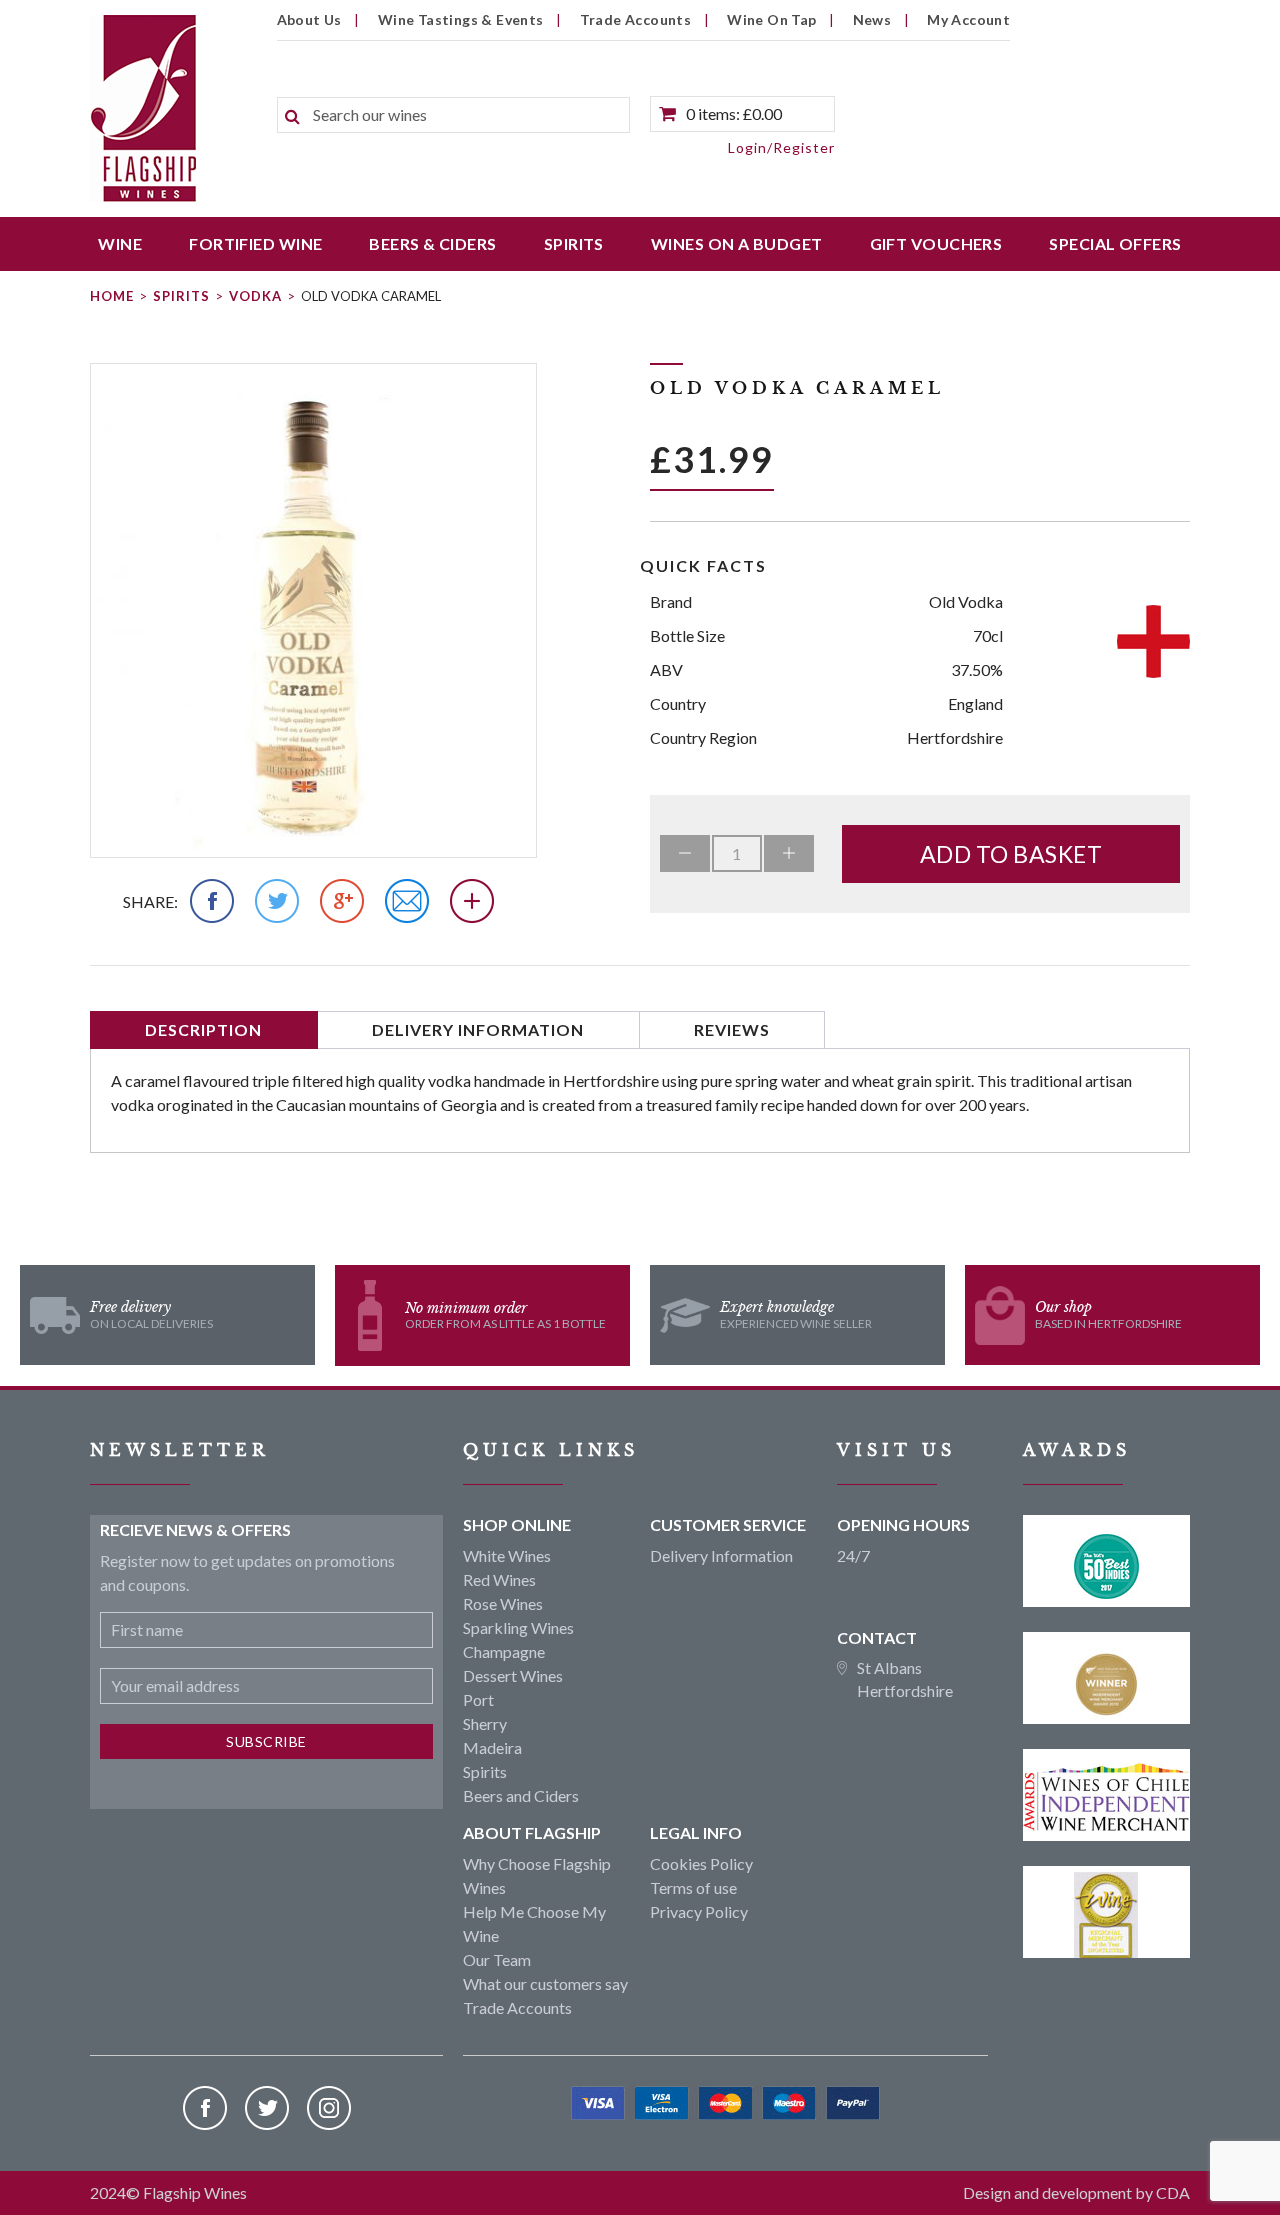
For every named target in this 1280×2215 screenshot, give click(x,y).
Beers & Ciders (432, 243)
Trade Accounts (636, 19)
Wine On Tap (771, 19)
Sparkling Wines (518, 1627)
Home (112, 296)
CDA (1173, 2192)
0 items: (734, 113)
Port (478, 1699)
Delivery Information (478, 1029)
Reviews (732, 1029)
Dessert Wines (513, 1675)
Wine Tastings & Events (461, 19)
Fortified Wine (255, 243)
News (872, 19)
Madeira (492, 1747)
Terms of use (693, 1887)
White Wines (507, 1555)
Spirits (574, 243)
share (148, 901)
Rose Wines (503, 1603)
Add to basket (1011, 854)
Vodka (255, 296)
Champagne (504, 1651)
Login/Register (781, 147)
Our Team (497, 1959)
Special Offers (1115, 243)
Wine (120, 243)
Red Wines (499, 1579)
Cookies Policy (701, 1863)
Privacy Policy (699, 1911)
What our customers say (545, 1983)
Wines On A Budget (737, 243)
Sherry (485, 1723)
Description (203, 1029)
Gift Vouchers (936, 243)
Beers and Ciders (521, 1795)
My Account (968, 19)
